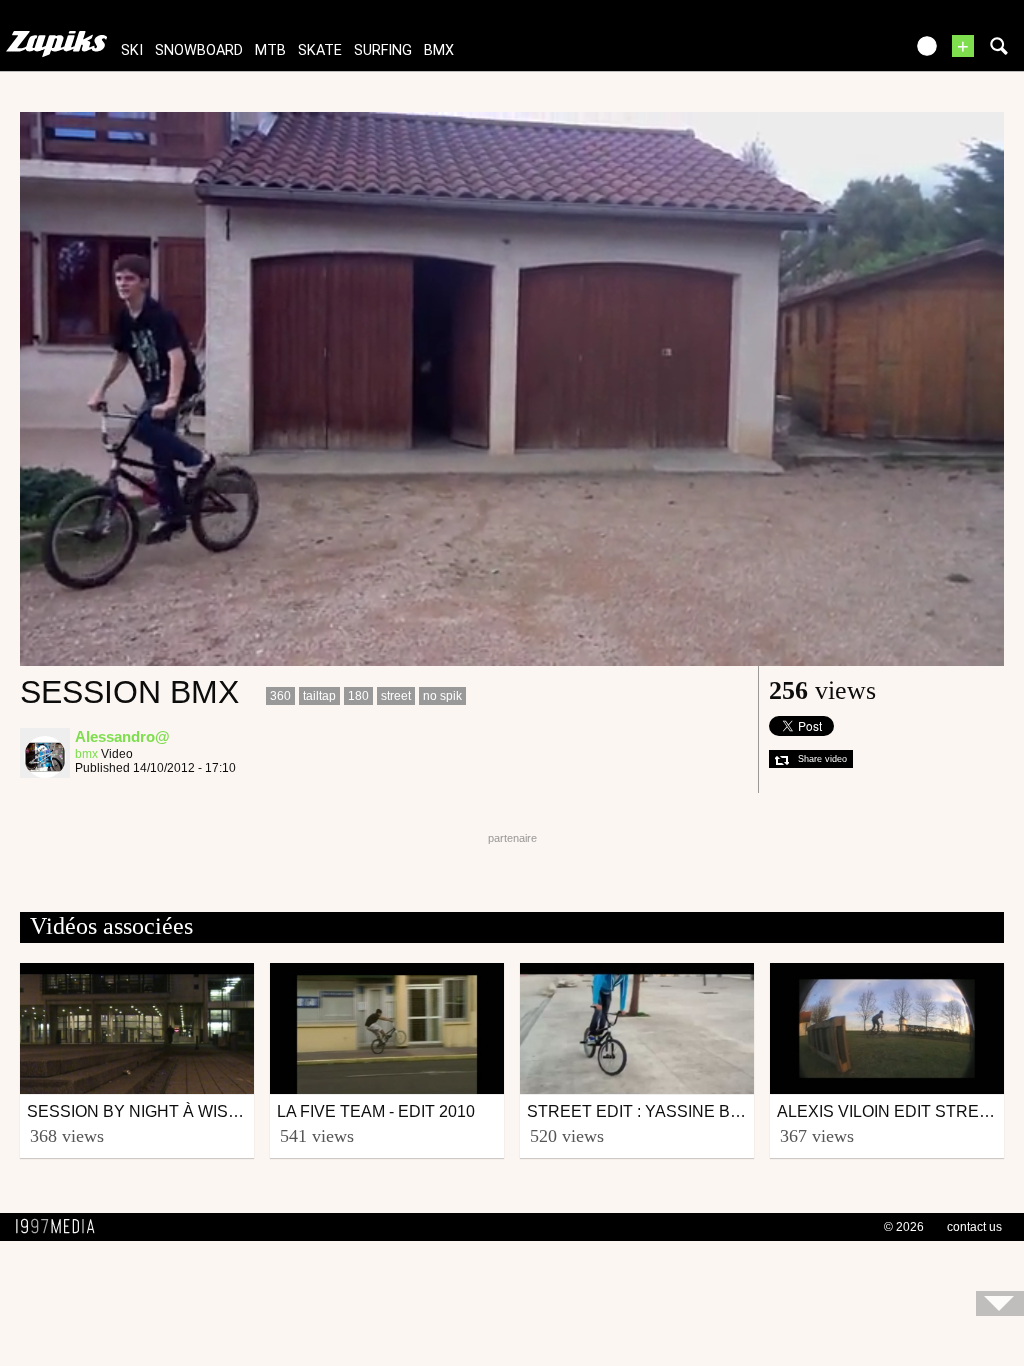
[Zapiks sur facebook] (846, 52)
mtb (270, 50)
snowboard (199, 50)
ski (132, 50)
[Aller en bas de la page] (1000, 1303)
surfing (383, 50)
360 (280, 696)
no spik (442, 696)
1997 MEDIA (61, 1227)
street (396, 696)
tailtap (319, 696)
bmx (439, 50)
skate (320, 50)
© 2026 (904, 1227)
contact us (974, 1227)
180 (358, 696)
